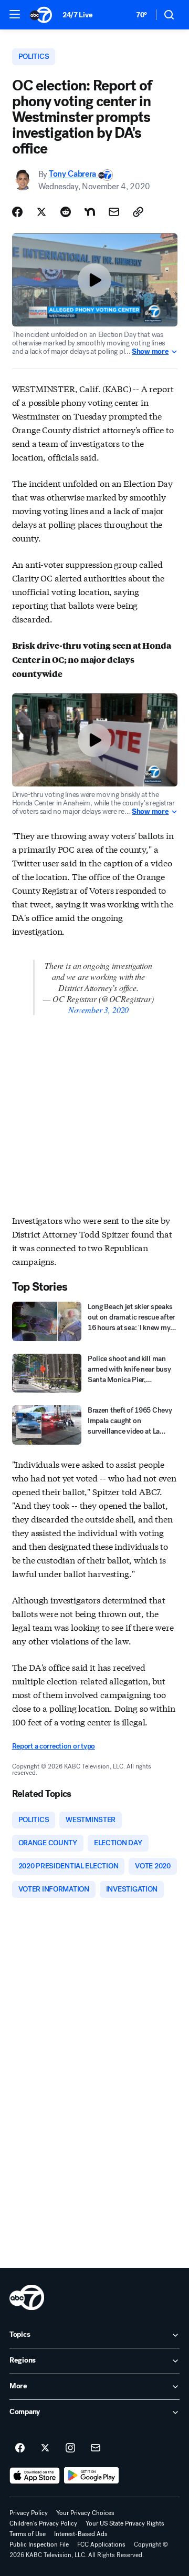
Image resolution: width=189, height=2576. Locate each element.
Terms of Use (28, 2534)
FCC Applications (101, 2544)
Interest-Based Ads (81, 2534)
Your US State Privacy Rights (125, 2523)
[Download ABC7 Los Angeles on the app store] (35, 2476)
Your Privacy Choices (85, 2513)
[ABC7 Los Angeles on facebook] (20, 2448)
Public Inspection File (39, 2544)
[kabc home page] (27, 2297)
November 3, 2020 (98, 1010)
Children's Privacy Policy (43, 2523)
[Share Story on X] (41, 212)
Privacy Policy (29, 2513)
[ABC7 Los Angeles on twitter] (45, 2448)
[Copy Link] (138, 212)
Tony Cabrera (73, 174)
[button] (15, 14)
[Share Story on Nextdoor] (90, 212)
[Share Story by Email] (114, 212)
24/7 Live (77, 15)
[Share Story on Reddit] (66, 212)
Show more (150, 352)
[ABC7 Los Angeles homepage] (41, 15)
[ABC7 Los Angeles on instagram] (70, 2448)
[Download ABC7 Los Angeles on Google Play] (92, 2476)
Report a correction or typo (54, 1746)
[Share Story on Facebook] (17, 212)
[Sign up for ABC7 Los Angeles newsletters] (96, 2448)
